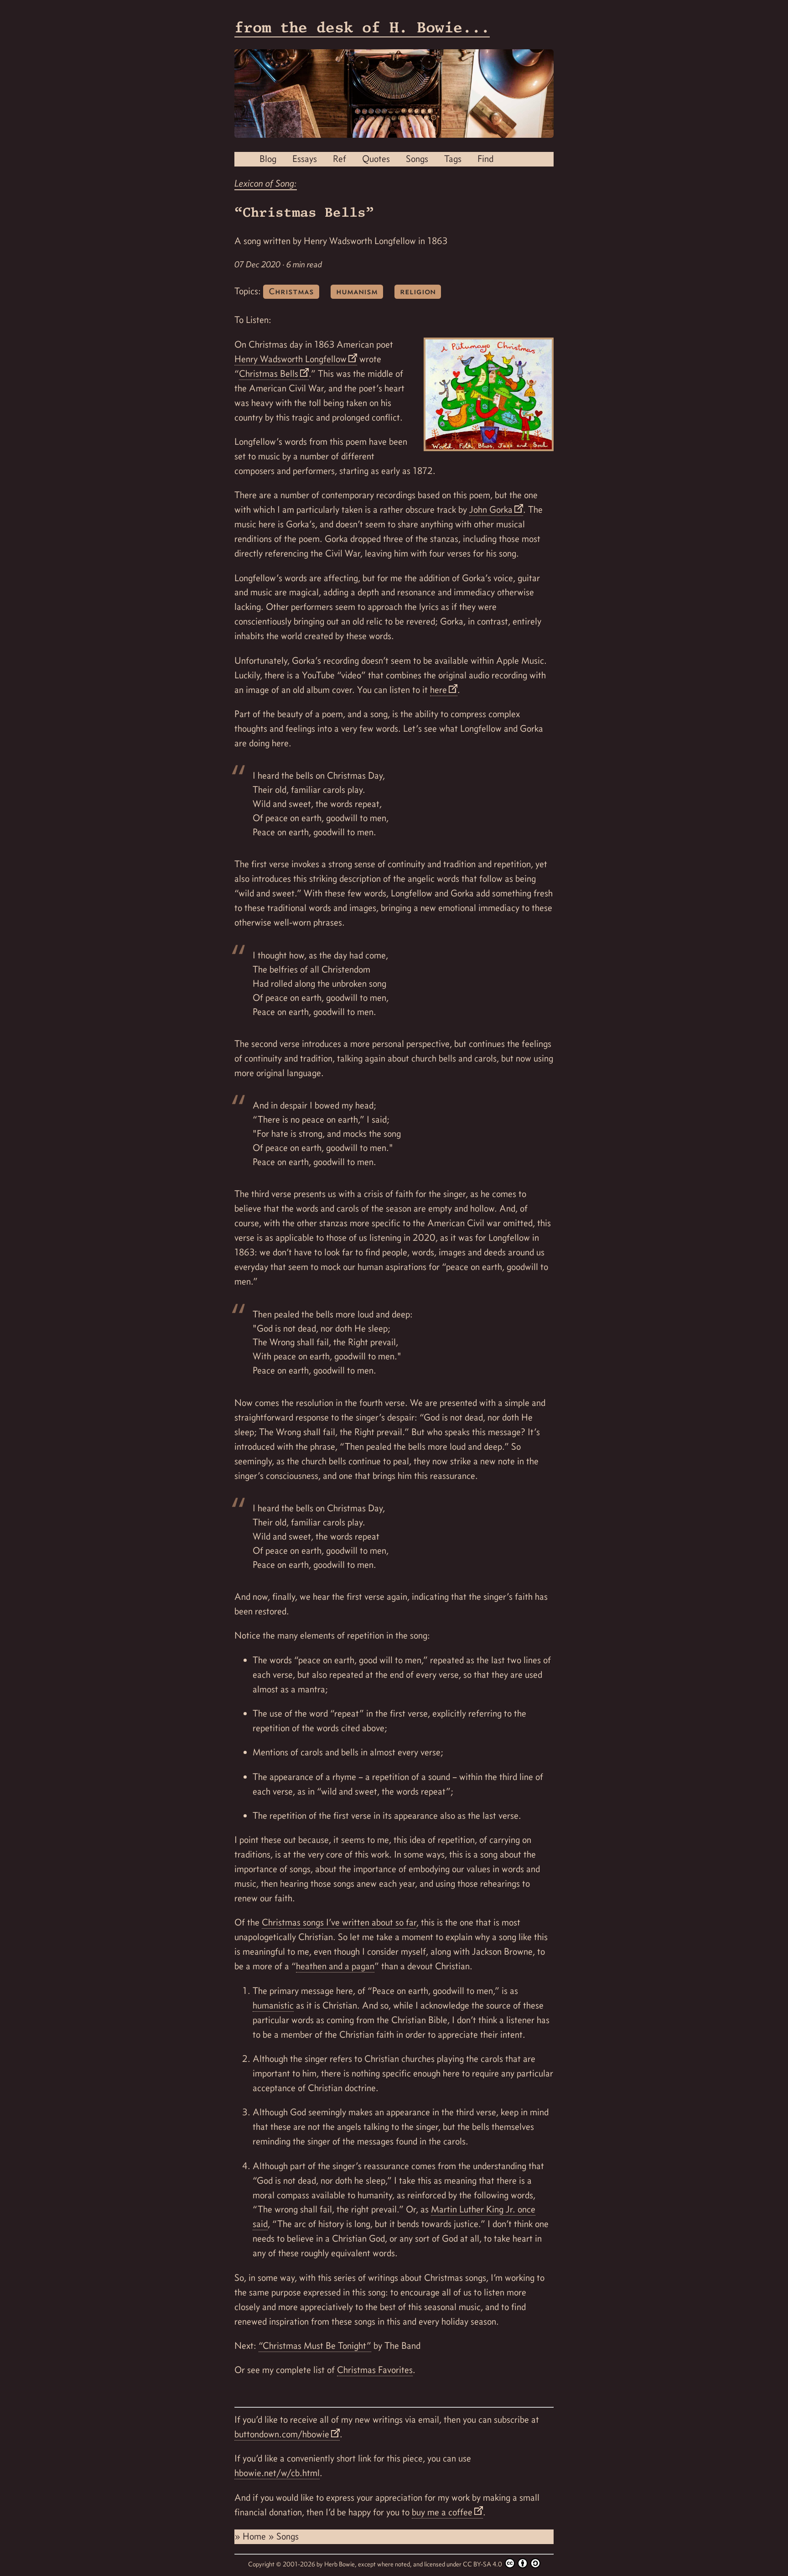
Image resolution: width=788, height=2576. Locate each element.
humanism (357, 291)
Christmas (291, 291)
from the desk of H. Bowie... (362, 27)
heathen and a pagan (335, 1966)
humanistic (273, 2005)
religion (418, 291)
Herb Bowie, (341, 2564)
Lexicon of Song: (266, 183)
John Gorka (491, 510)
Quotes (376, 159)
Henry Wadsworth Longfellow (290, 359)
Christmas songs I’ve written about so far (339, 1922)
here (438, 690)
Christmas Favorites (375, 2370)
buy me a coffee (442, 2512)
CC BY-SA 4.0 (483, 2564)
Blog (268, 159)
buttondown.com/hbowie (282, 2434)
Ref (340, 159)
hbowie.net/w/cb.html (277, 2473)
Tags (453, 159)
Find (485, 159)
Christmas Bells (269, 374)
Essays (305, 159)
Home (255, 2536)
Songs (417, 159)
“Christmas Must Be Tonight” (315, 2346)
